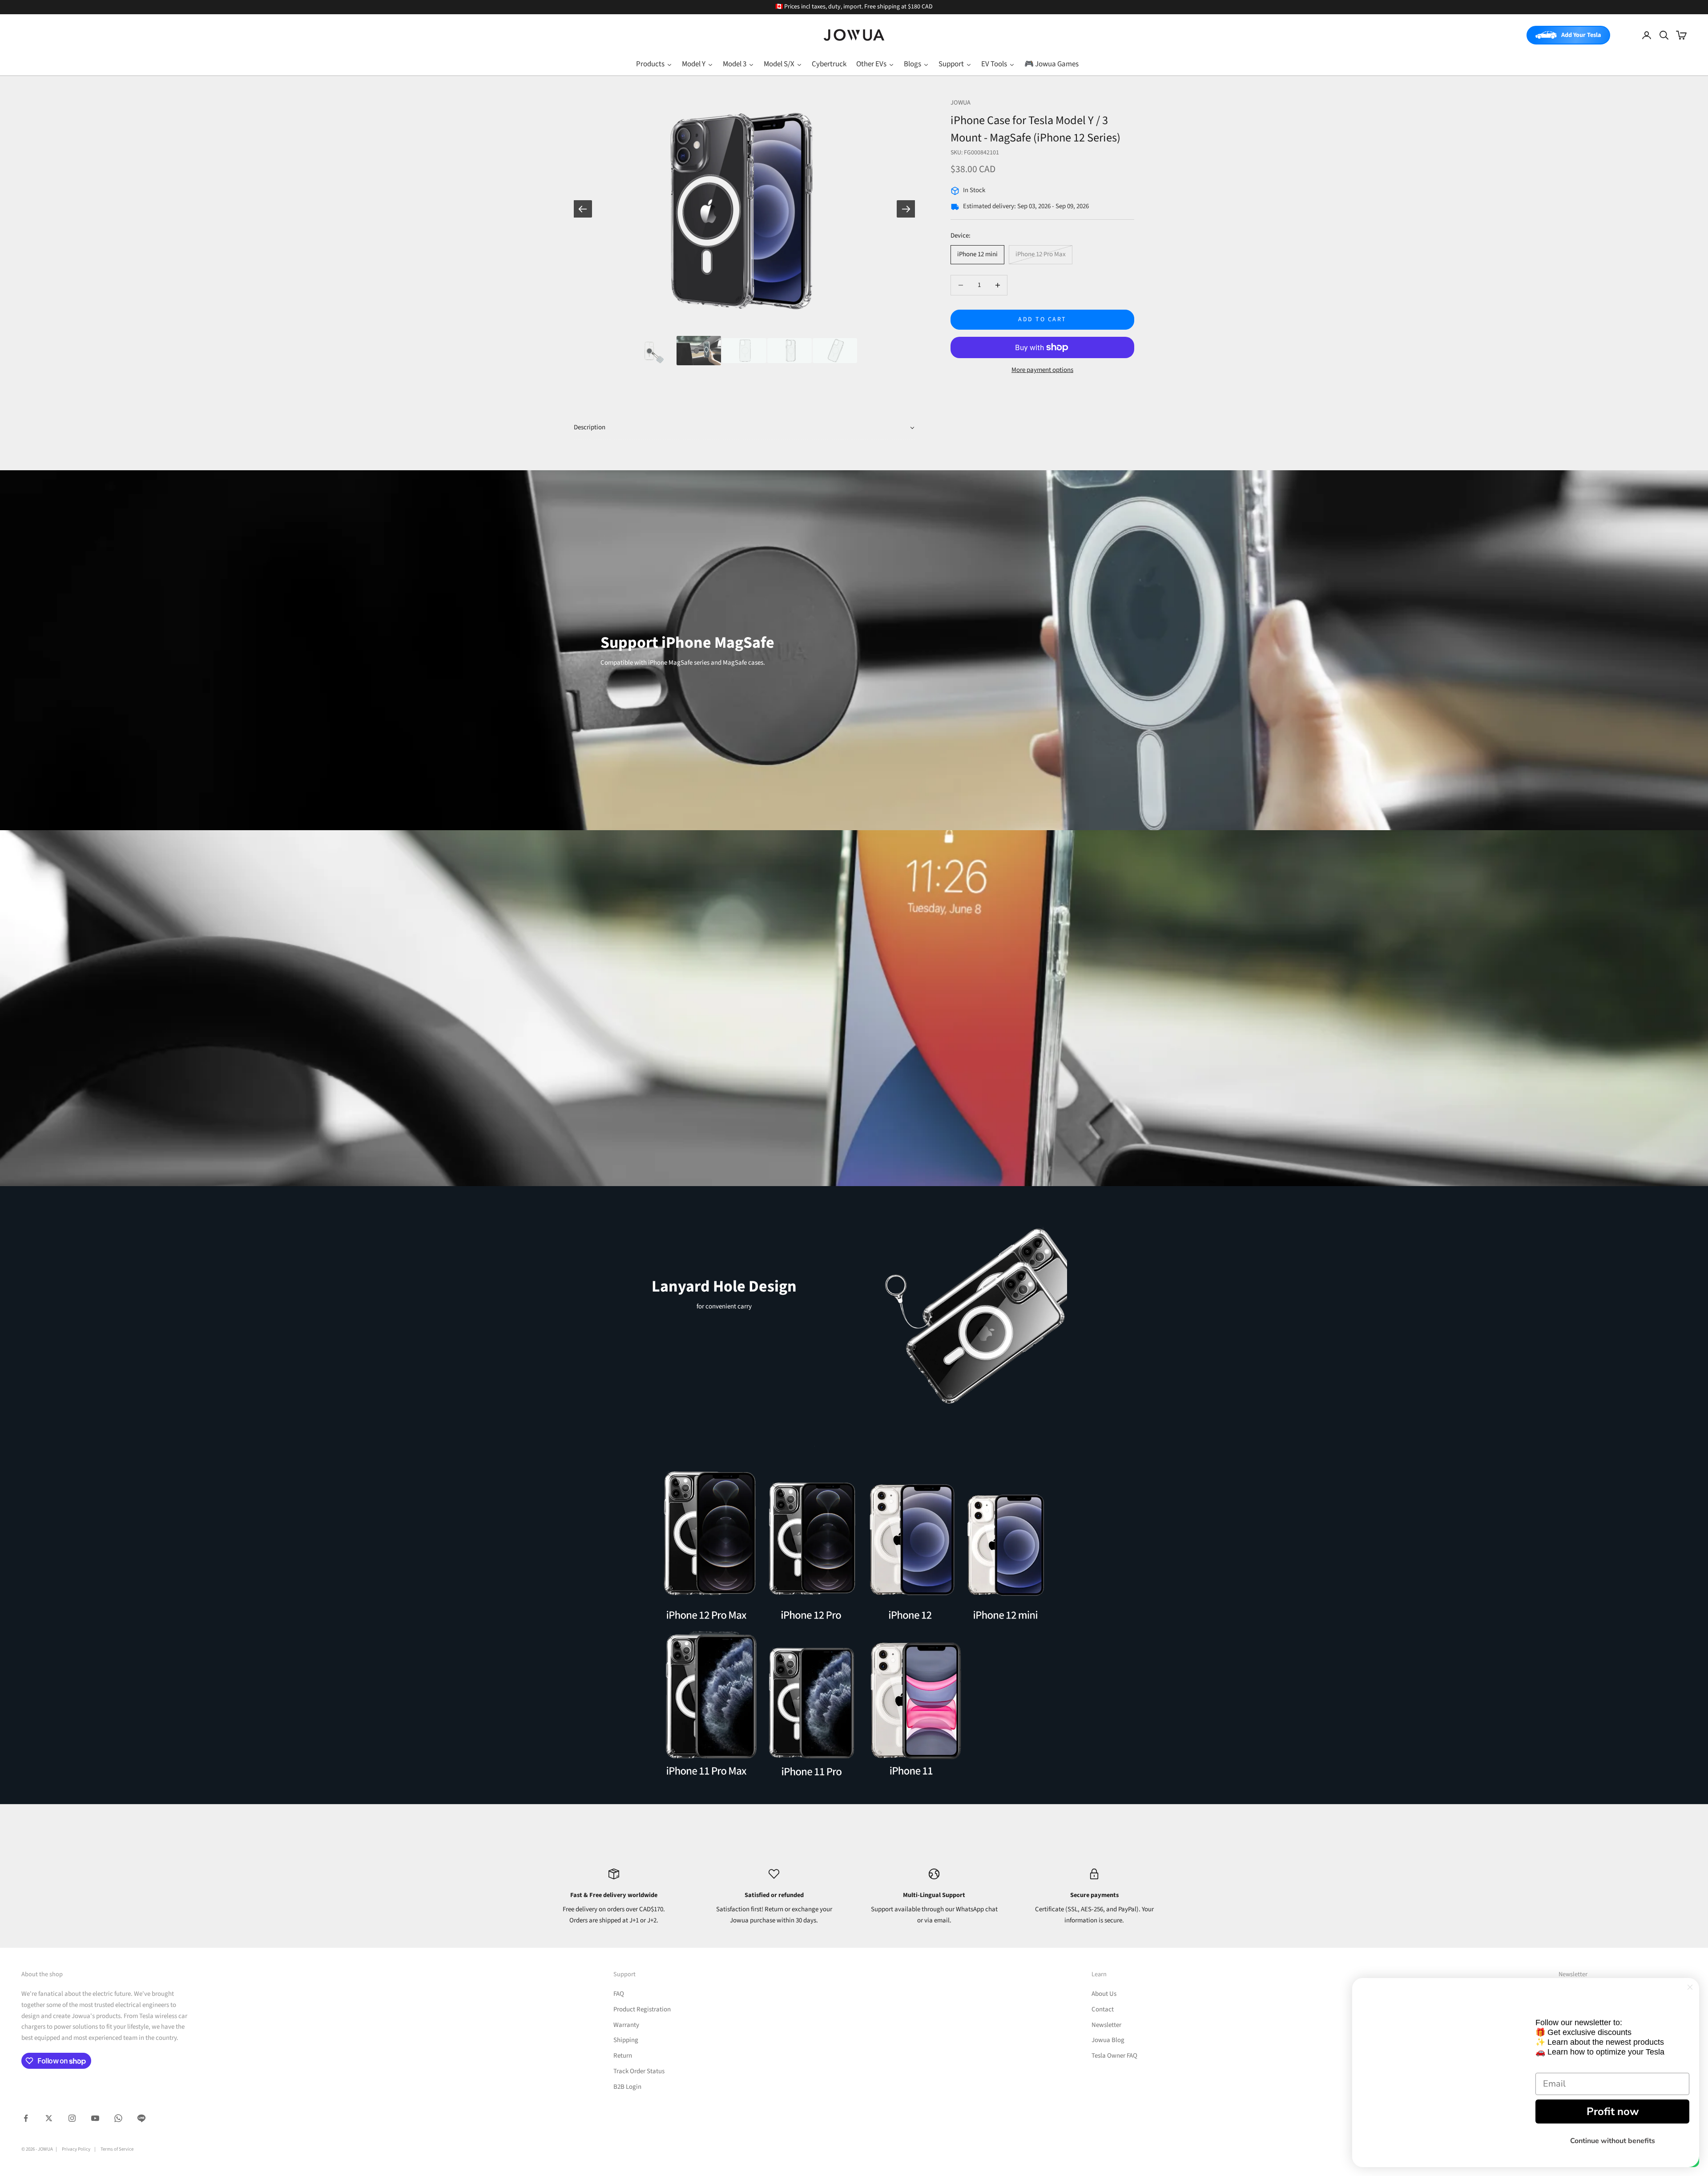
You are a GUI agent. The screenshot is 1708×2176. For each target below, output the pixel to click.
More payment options (1042, 370)
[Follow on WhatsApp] (118, 2118)
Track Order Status (639, 2071)
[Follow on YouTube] (95, 2118)
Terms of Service (117, 2149)
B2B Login (627, 2087)
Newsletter (1106, 2025)
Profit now (1613, 2100)
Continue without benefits (1613, 2130)
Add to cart (1042, 319)
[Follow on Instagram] (72, 2118)
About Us (1104, 1994)
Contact (1103, 2009)
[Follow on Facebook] (26, 2118)
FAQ (619, 1994)
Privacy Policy (76, 2149)
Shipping (626, 2040)
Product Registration (642, 2009)
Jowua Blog (1108, 2040)
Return (623, 2056)
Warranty (626, 2025)
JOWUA (961, 103)
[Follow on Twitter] (49, 2118)
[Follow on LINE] (141, 2118)
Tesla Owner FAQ (1114, 2056)
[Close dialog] (1690, 1965)
